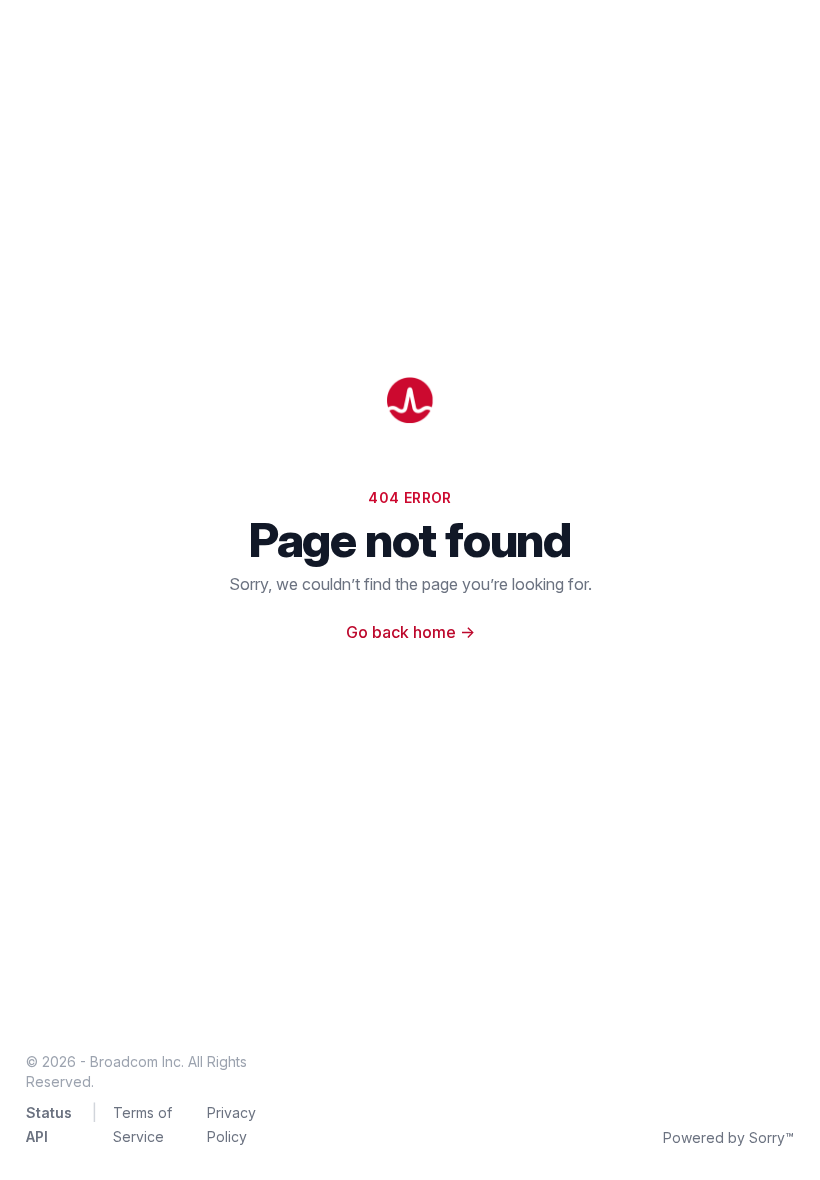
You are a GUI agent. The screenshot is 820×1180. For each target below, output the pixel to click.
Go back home (410, 632)
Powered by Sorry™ (728, 1137)
